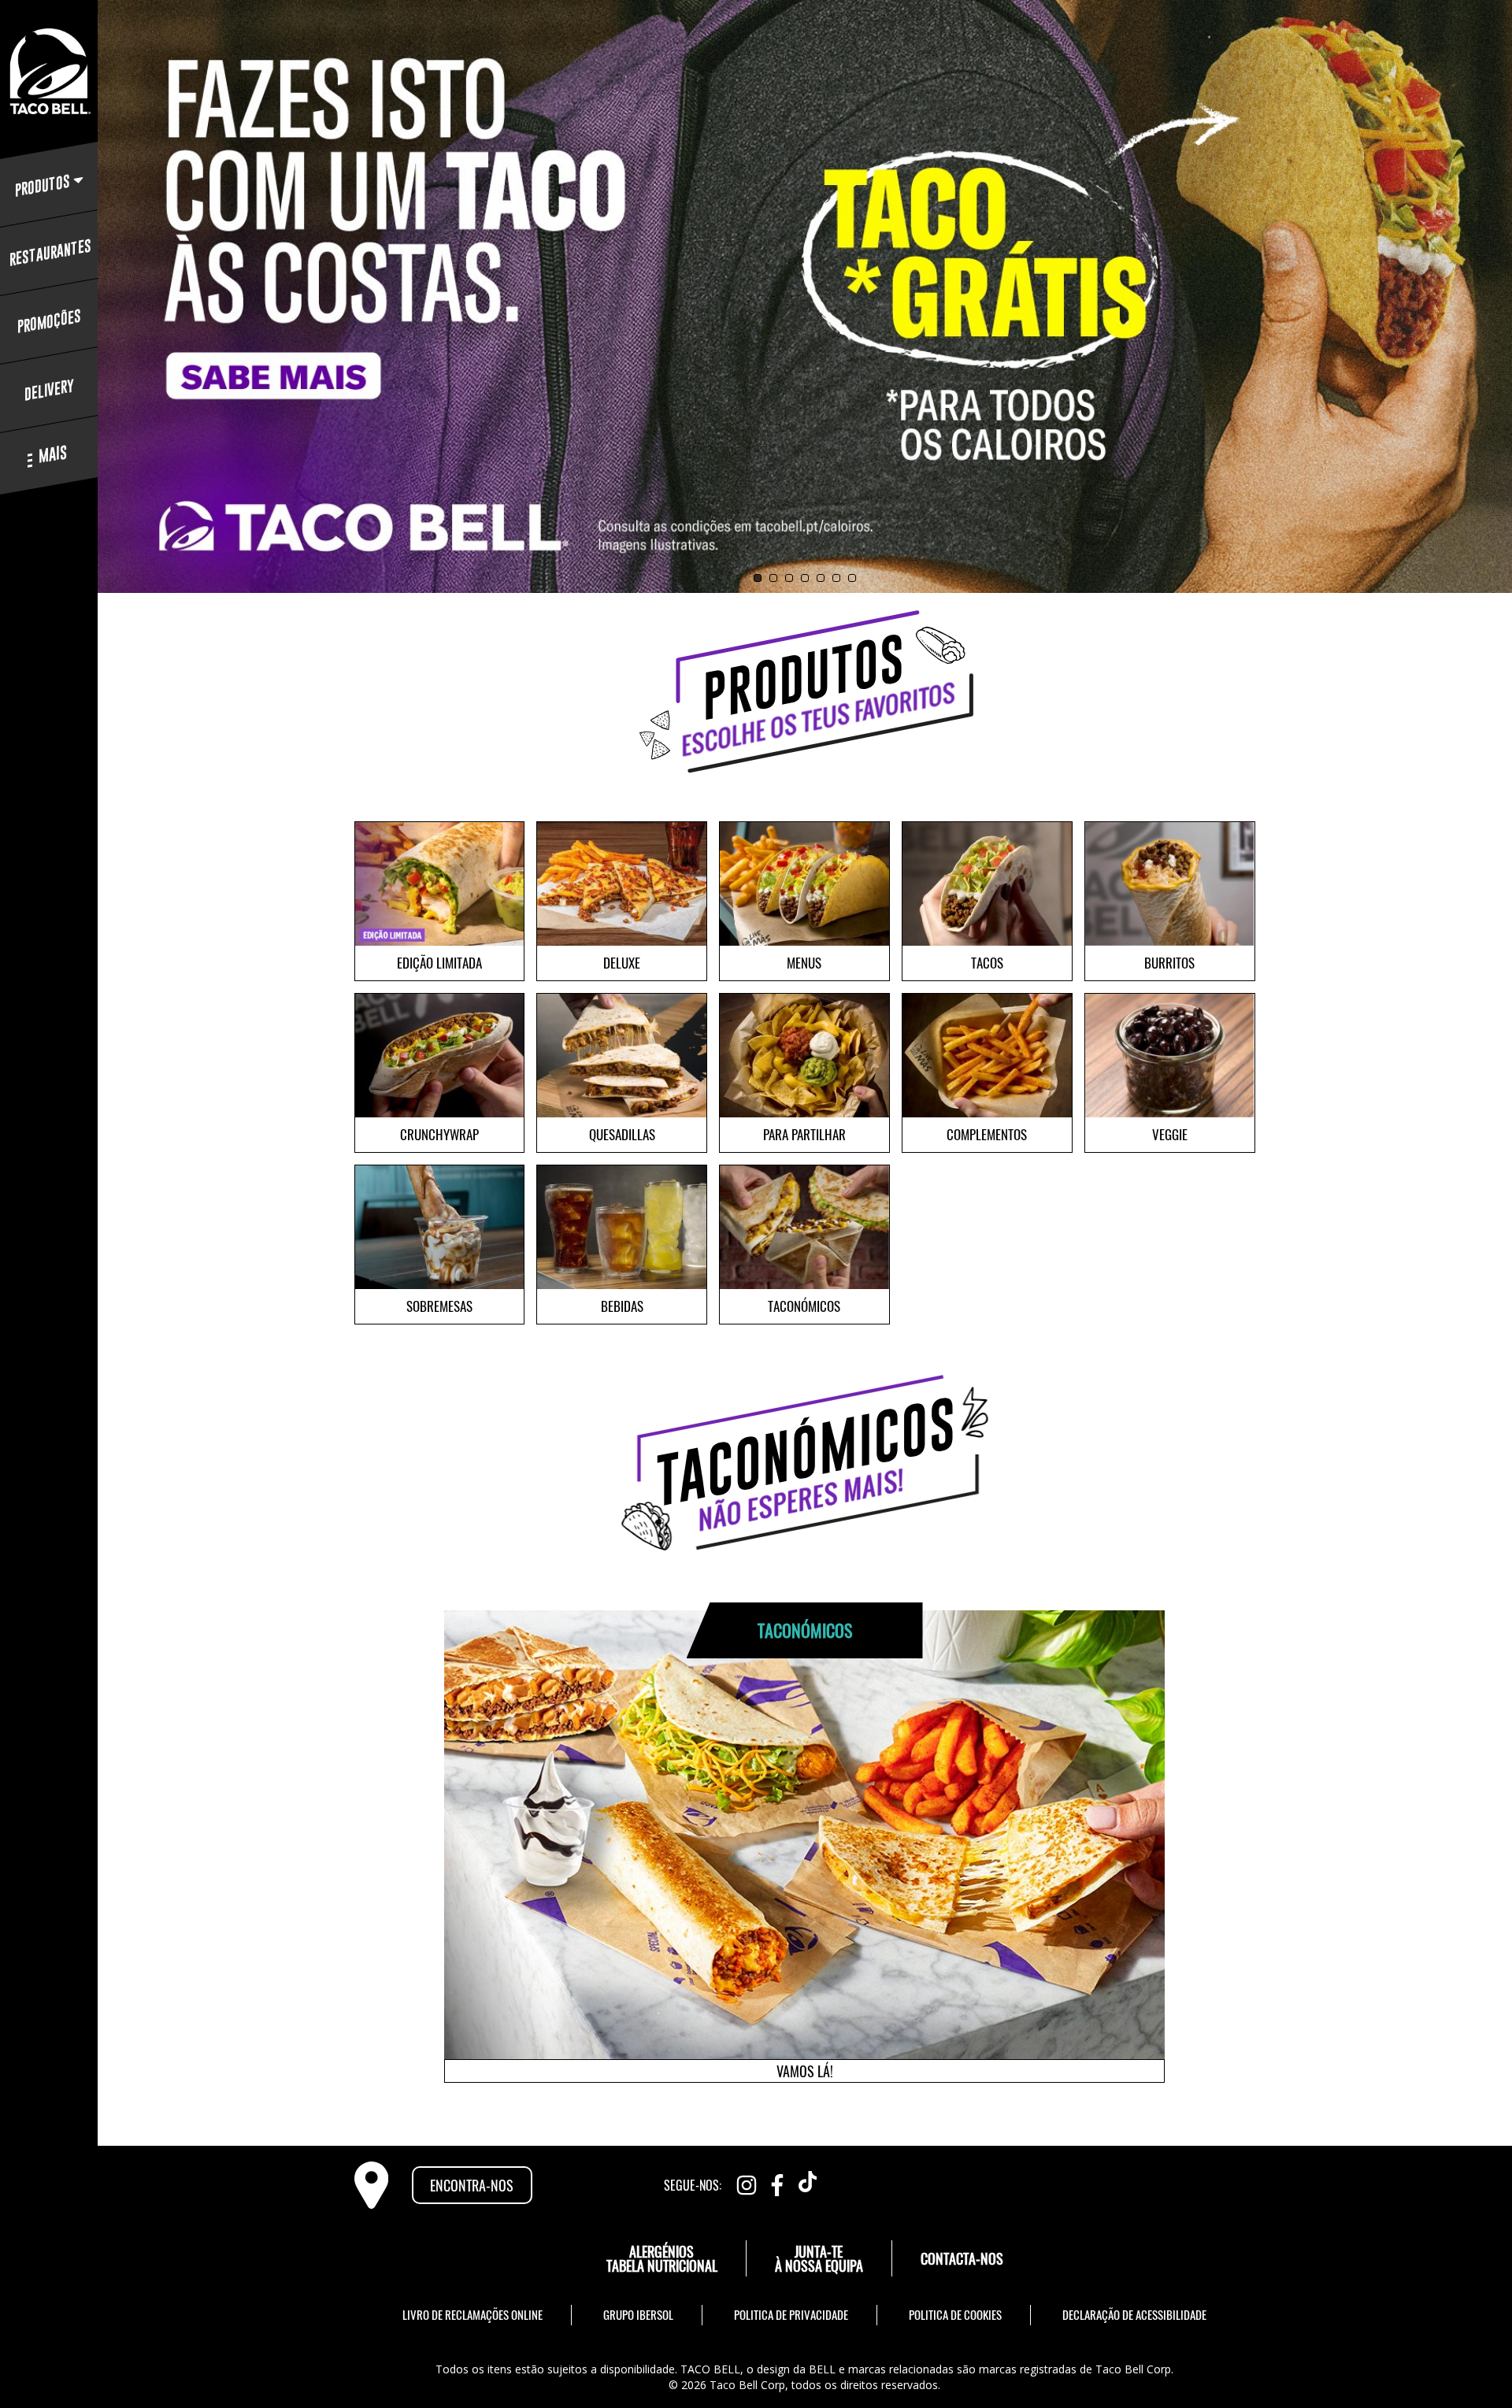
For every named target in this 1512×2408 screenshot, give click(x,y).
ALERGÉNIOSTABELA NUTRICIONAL (662, 2258)
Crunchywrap (439, 1135)
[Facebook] (777, 2182)
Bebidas (622, 1306)
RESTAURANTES (49, 253)
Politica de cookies (955, 2314)
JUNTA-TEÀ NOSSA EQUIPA (819, 2258)
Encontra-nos (472, 2185)
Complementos (987, 1135)
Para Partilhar (804, 1135)
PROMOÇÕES (49, 321)
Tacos (987, 963)
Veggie (1170, 1135)
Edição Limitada (439, 963)
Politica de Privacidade (791, 2314)
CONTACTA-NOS (962, 2258)
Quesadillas (622, 1135)
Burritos (1169, 963)
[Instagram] (747, 2182)
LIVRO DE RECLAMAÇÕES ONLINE (472, 2314)
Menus (804, 963)
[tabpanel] (804, 296)
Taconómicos (804, 1306)
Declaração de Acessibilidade (1134, 2314)
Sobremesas (439, 1306)
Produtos (43, 186)
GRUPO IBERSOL (638, 2314)
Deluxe (622, 963)
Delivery (49, 390)
